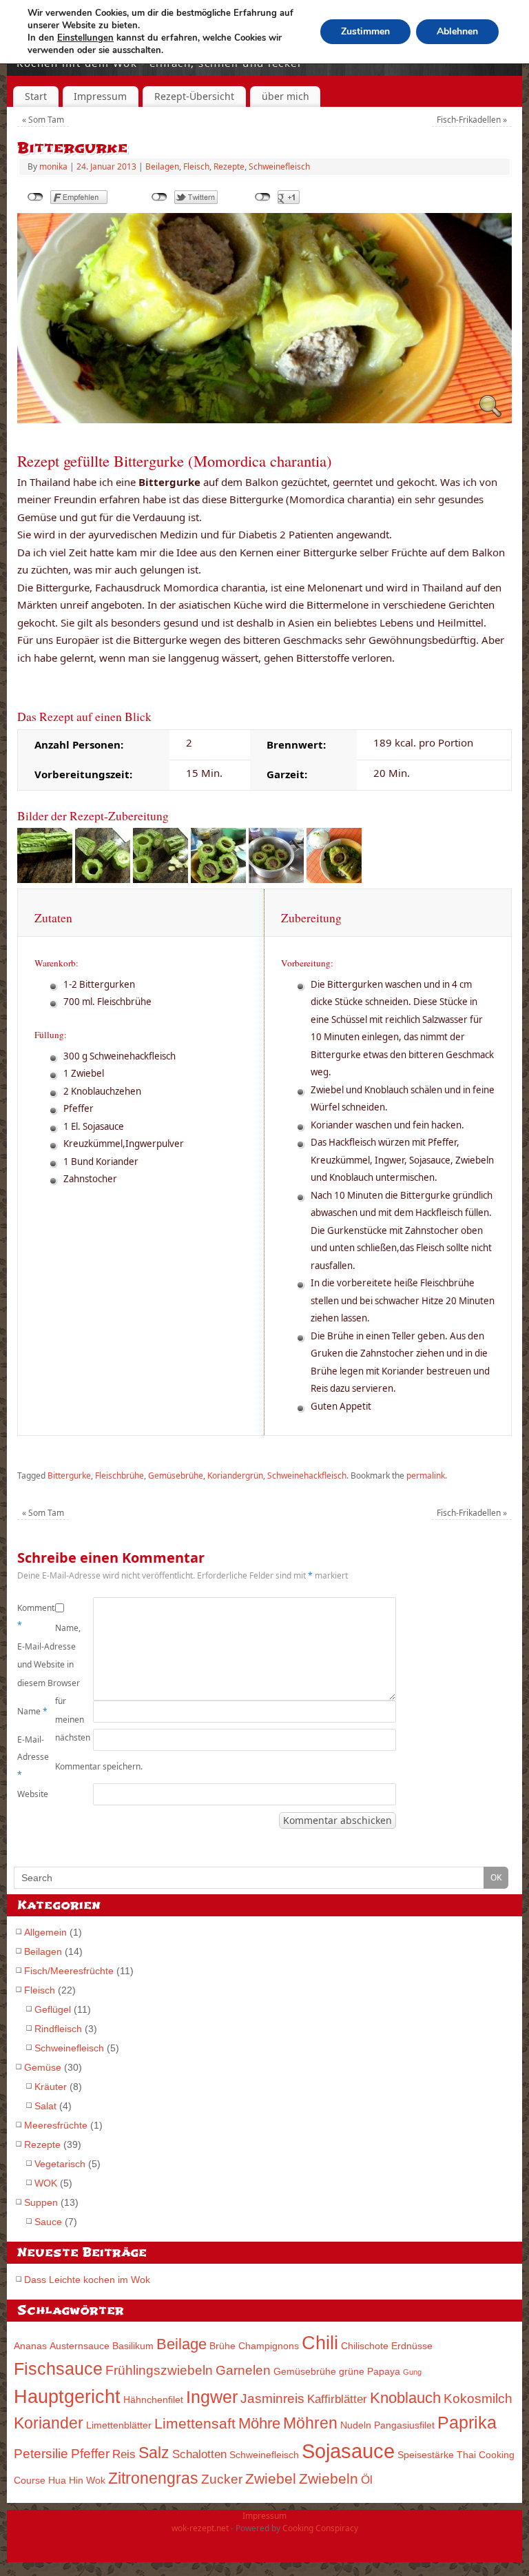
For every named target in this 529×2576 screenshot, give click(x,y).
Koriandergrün (235, 1475)
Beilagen (162, 166)
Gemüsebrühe (176, 1475)
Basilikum (133, 2346)
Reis (124, 2454)
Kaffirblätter (337, 2399)
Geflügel (53, 2009)
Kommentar (36, 1617)
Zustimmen (365, 31)
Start (36, 96)
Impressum (100, 96)
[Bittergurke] (264, 419)
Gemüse (43, 2067)
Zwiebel (271, 2478)
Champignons (269, 2346)
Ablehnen (457, 31)
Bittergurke (69, 1475)
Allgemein (45, 1932)
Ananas (30, 2346)
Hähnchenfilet (153, 2400)
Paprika (467, 2423)
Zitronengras (153, 2478)
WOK (46, 2183)
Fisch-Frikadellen (472, 120)
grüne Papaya (370, 2371)
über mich (286, 96)
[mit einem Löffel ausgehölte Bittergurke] (160, 879)
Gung (412, 2372)
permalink (426, 1475)
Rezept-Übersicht (194, 96)
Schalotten (199, 2454)
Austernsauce (80, 2346)
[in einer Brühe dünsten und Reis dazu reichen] (334, 879)
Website (33, 1794)
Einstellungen (85, 38)
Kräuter (51, 2087)
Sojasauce (348, 2451)
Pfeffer (90, 2454)
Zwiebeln (329, 2478)
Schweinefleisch (279, 166)
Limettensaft (195, 2423)
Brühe (222, 2346)
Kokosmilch (478, 2398)
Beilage (181, 2344)
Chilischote (365, 2346)
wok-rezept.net (200, 2528)
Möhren (310, 2423)
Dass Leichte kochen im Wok (87, 2280)
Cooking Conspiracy (320, 2528)
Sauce (48, 2222)
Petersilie (41, 2454)
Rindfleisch (58, 2029)
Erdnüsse (412, 2346)
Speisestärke (426, 2455)
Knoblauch (405, 2398)
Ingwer (212, 2397)
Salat (45, 2106)
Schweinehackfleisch (307, 1475)
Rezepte (229, 166)
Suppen (41, 2202)
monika (53, 166)
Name (32, 1711)
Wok (96, 2480)
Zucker (222, 2479)
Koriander (49, 2423)
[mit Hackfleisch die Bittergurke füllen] (218, 879)
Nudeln (356, 2425)
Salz (154, 2453)
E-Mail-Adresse (33, 1757)
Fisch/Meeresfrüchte (69, 1971)
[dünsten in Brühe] (276, 879)
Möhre (259, 2423)
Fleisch (196, 166)
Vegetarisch (60, 2164)
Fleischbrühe (120, 1475)
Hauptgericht (67, 2396)
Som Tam (43, 120)
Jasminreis (272, 2398)
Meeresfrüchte (56, 2125)
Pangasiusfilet (404, 2425)
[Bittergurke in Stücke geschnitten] (103, 879)
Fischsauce (58, 2369)
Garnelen (243, 2370)
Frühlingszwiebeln (159, 2370)
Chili (320, 2343)
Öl (367, 2480)
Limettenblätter (119, 2425)
